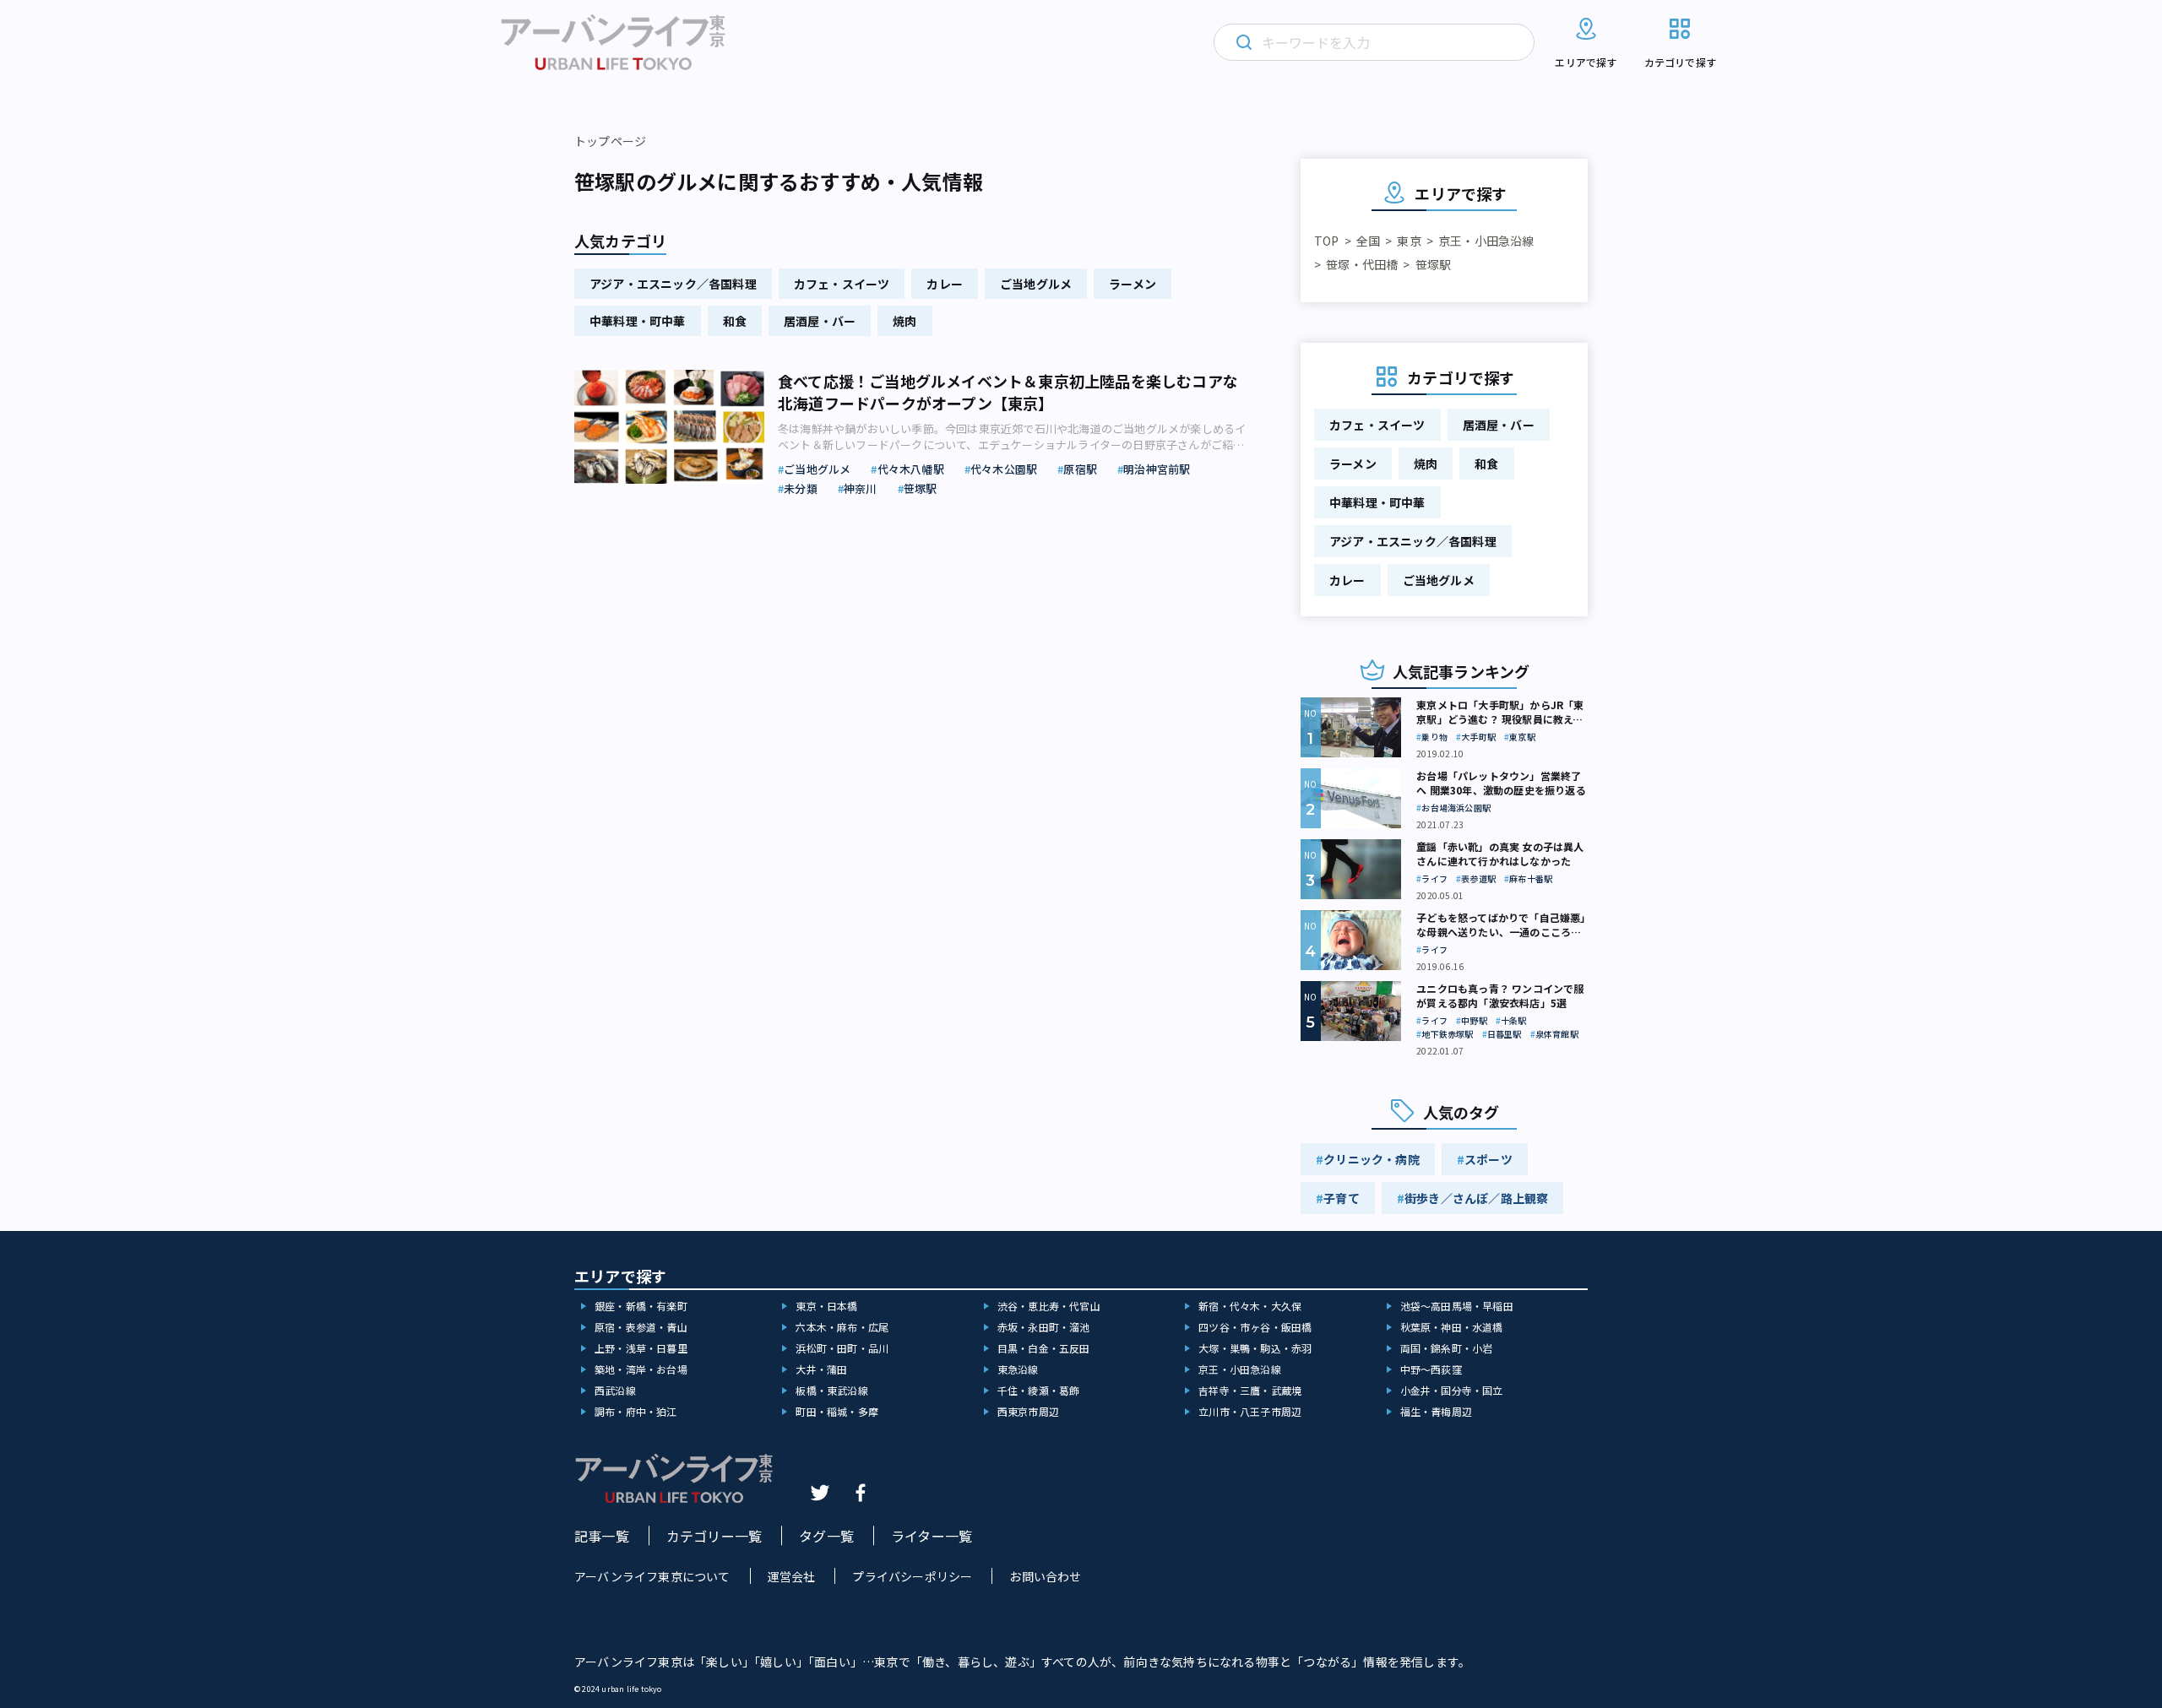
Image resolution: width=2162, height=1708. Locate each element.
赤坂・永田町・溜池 (1044, 1327)
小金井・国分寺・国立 (1452, 1390)
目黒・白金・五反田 (1044, 1348)
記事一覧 (602, 1536)
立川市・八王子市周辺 (1250, 1411)
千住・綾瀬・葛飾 (1039, 1390)
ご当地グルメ (1036, 284)
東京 (1409, 241)
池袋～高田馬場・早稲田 (1457, 1306)
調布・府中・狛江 (636, 1411)
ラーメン (1133, 284)
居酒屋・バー (820, 321)
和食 (735, 321)
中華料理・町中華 (638, 321)
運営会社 (792, 1576)
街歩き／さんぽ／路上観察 (1476, 1198)
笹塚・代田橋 (1362, 264)
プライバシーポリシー (912, 1576)
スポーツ (1488, 1159)
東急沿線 (1018, 1369)
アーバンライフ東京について (652, 1576)
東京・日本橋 (826, 1306)
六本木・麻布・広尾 (842, 1327)
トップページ (610, 141)
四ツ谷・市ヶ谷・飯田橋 (1255, 1327)
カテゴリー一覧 (714, 1536)
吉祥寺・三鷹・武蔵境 (1250, 1390)
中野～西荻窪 (1431, 1369)
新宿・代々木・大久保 (1250, 1306)
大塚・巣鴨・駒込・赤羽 (1255, 1348)
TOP (1327, 241)
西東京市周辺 (1028, 1411)
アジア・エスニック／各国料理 (673, 284)
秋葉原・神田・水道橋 (1452, 1327)
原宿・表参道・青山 (641, 1327)
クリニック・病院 (1372, 1159)
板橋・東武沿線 (831, 1390)
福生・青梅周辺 (1436, 1411)
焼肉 (904, 321)
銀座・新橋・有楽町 (641, 1306)
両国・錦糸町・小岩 (1447, 1348)
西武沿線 (615, 1390)
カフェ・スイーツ (842, 284)
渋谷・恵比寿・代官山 (1049, 1306)
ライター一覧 (932, 1536)
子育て (1342, 1198)
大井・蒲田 (821, 1369)
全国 (1368, 241)
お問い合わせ (1045, 1576)
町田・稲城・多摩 (837, 1411)
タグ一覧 (826, 1536)
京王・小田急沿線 (1486, 241)
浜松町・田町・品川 (842, 1348)
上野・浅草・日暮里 (641, 1348)
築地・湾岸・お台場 (641, 1369)
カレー (945, 284)
